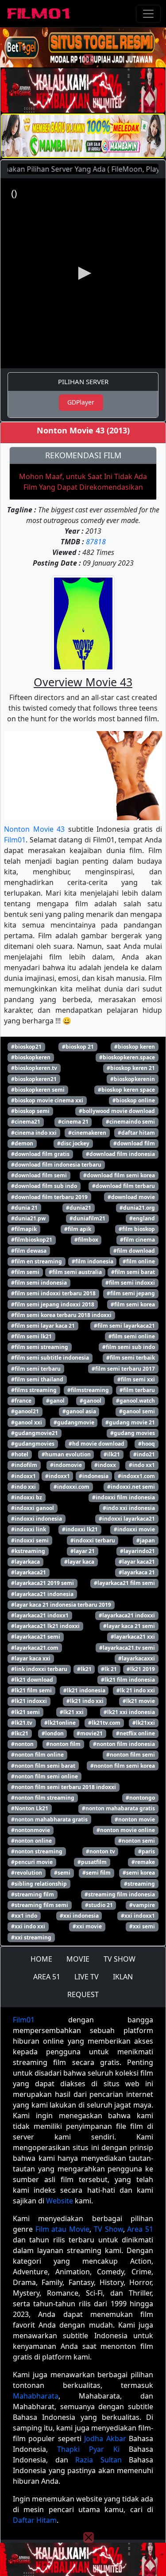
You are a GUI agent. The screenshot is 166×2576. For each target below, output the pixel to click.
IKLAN (123, 1977)
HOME (41, 1959)
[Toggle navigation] (148, 14)
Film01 (15, 840)
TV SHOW (120, 1959)
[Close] (89, 59)
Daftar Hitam (35, 2520)
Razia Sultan (98, 2460)
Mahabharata (36, 2396)
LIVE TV (87, 1977)
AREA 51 (47, 1977)
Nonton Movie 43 (34, 829)
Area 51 (140, 2229)
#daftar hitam (136, 1133)
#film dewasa (29, 1251)
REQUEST (83, 1994)
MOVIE (78, 1959)
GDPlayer (81, 402)
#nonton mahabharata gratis (49, 1819)
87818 (96, 542)
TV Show (108, 2229)
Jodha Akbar (105, 2438)
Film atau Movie (62, 2229)
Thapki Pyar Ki (88, 2449)
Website (60, 2201)
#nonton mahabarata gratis (118, 1808)
